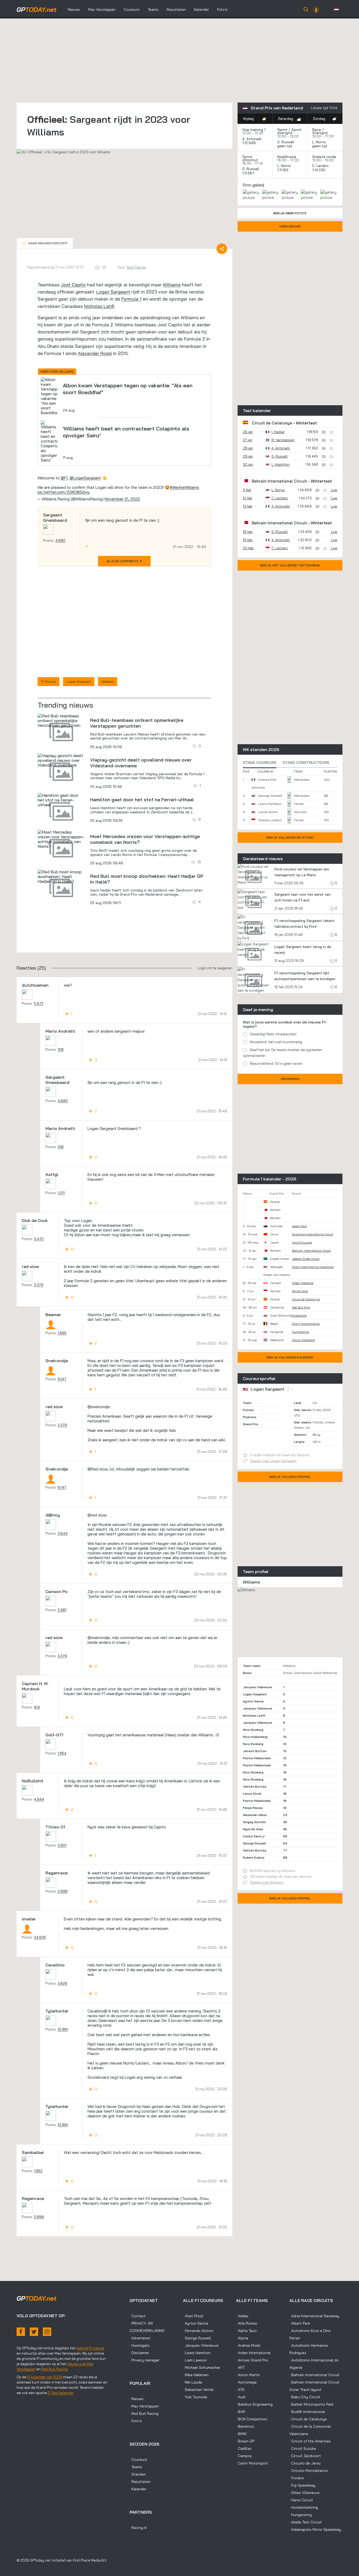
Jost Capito (73, 285)
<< (45, 243)
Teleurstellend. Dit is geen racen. (276, 1063)
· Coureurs (138, 2460)
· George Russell (197, 2338)
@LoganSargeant (85, 478)
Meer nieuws (290, 226)
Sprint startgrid (289, 131)
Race (317, 130)
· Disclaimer (139, 2353)
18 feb (248, 532)
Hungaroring (301, 1332)
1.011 (61, 1193)
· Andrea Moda (248, 2345)
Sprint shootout (250, 158)
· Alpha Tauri (246, 2331)
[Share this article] (222, 249)
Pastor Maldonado (257, 1758)
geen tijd (285, 146)
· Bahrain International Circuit (314, 2375)
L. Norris (319, 142)
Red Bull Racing (54, 2369)
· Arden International (253, 2353)
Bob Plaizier (137, 267)
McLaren (301, 812)
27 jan (248, 440)
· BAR (241, 2412)
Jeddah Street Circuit (306, 1259)
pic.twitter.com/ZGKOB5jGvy (64, 492)
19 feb (248, 540)
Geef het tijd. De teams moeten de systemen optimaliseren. (283, 1053)
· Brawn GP (245, 2441)
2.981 (62, 1610)
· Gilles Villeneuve (304, 2493)
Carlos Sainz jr (254, 1836)
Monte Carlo (300, 1291)
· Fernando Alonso (198, 2331)
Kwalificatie (287, 157)
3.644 (63, 1533)
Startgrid (320, 133)
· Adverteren (140, 2338)
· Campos (244, 2456)
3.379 (39, 1285)
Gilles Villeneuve (303, 1283)
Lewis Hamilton (270, 804)
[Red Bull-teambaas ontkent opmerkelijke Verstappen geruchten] (61, 721)
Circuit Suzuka (302, 1243)
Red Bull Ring (301, 1307)
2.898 (63, 1891)
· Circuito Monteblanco (309, 2471)
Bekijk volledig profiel (290, 1477)
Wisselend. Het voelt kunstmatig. (276, 1042)
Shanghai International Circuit (313, 1234)
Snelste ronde (324, 157)
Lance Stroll (252, 1794)
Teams (153, 9)
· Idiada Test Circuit (306, 2522)
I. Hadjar (278, 432)
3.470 (39, 1239)
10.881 (63, 2029)
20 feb (248, 548)
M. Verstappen (283, 440)
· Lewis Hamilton (197, 2353)
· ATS (240, 2390)
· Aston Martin (248, 2375)
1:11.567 (249, 173)
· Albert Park (300, 2323)
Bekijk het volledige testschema (290, 565)
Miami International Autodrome (313, 1267)
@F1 (64, 478)
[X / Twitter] (34, 2332)
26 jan (248, 432)
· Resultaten (140, 2482)
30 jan (248, 464)
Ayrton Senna (253, 1701)
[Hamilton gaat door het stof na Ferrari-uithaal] (61, 800)
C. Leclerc (320, 166)
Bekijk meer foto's (290, 213)
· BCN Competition (252, 2419)
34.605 (40, 1937)
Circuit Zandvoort (304, 1340)
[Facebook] (21, 2332)
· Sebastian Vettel (198, 2390)
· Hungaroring (301, 2515)
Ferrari (299, 804)
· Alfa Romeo (247, 2323)
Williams (172, 285)
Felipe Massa (253, 1808)
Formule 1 (131, 299)
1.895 (62, 1333)
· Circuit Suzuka (303, 2448)
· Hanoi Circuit (301, 2500)
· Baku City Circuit (305, 2397)
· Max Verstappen (144, 2406)
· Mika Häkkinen (196, 2375)
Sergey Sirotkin (254, 1822)
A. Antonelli (252, 139)
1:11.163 (283, 170)
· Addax (242, 2316)
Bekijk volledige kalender (290, 1357)
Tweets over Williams (267, 1882)
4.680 (60, 540)
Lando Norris (268, 812)
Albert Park (299, 1226)
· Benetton (245, 2426)
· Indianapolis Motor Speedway (315, 2529)
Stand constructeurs (306, 763)
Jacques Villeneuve (257, 1687)
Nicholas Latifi (99, 306)
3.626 (62, 1983)
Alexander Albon (255, 1815)
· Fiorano (297, 2478)
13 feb (248, 506)
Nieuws (74, 9)
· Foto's (136, 2421)
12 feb (248, 498)
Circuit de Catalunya (272, 423)
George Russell (270, 796)
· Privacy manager (145, 2360)
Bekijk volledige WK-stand (290, 837)
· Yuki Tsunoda (195, 2397)
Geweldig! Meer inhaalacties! (273, 1034)
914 (37, 1707)
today (37, 9)
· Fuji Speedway (302, 2485)
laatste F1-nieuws (90, 2348)
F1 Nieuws (48, 681)
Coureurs (132, 9)
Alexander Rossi (95, 353)
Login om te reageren (215, 968)
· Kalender (138, 2489)
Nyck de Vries (253, 1829)
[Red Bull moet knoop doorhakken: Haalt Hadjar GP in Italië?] (61, 876)
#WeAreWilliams (184, 487)
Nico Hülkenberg (255, 1737)
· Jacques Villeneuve (201, 2345)
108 (61, 1049)
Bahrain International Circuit (279, 481)
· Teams (136, 2467)
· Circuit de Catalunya (308, 2419)
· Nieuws (137, 2399)
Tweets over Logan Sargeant (273, 1461)
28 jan (248, 448)
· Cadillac (244, 2448)
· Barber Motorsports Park (311, 2404)
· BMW (241, 2434)
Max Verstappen (102, 9)
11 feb (247, 490)
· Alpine (242, 2338)
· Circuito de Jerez (305, 2463)
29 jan (248, 456)
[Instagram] (47, 2332)
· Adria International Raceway (314, 2316)
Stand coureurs (260, 763)
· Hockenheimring (304, 2507)
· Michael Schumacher (202, 2367)
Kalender (201, 9)
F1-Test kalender (61, 2393)
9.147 (62, 1379)
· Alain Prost (193, 2316)
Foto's (222, 9)
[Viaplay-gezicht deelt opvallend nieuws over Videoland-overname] (61, 760)
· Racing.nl (138, 2528)
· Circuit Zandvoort (305, 2456)
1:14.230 (319, 170)
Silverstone (299, 1316)
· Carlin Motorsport (252, 2463)
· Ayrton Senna (196, 2323)
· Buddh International (307, 2412)
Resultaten (176, 9)
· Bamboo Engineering (254, 2404)
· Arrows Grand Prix (252, 2360)
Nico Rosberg (253, 1730)
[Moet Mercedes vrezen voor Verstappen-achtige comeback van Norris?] (61, 839)
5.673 (39, 1003)
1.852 (38, 2171)
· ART (240, 2367)
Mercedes (302, 780)
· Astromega (246, 2382)
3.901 (62, 1845)
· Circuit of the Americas (310, 2441)
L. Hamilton (281, 464)
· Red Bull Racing (144, 2413)
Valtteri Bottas (255, 1786)
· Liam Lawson (195, 2360)
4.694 (39, 1799)
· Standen (138, 2474)
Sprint (282, 130)
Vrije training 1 (254, 130)
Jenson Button (255, 1751)
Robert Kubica (254, 1857)
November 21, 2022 (122, 499)
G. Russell (286, 142)
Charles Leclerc (270, 820)
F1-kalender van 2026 (45, 2377)
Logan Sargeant (113, 292)
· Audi (241, 2397)
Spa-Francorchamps (306, 1324)
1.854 (62, 1753)
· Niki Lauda (193, 2382)
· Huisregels (140, 2345)
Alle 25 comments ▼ (124, 561)
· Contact (138, 2316)
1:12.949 (250, 143)
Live (334, 490)
